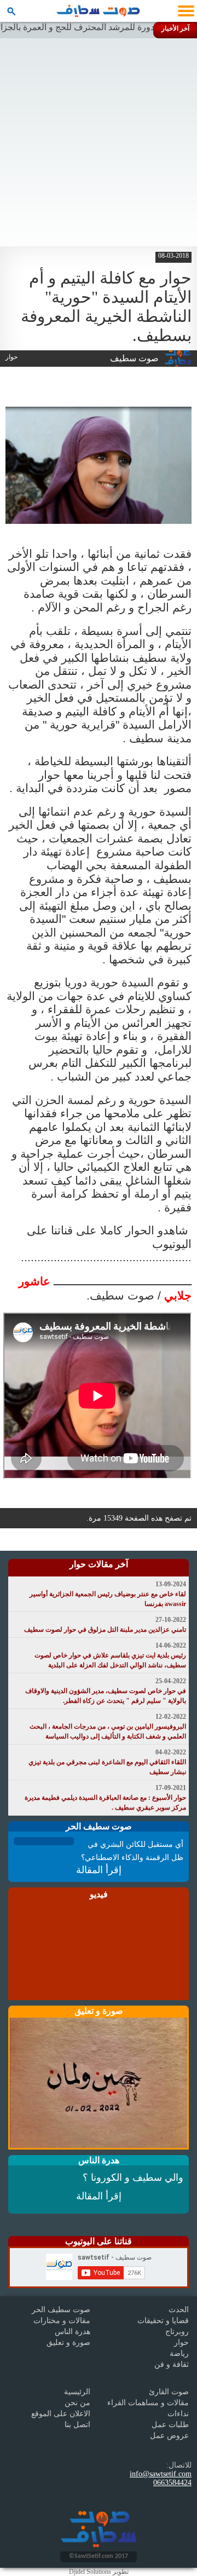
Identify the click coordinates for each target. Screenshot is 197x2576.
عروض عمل (169, 2436)
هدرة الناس (73, 2332)
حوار (181, 2343)
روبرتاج (177, 2332)
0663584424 (172, 2483)
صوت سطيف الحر (61, 2310)
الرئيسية (77, 2392)
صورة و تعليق (68, 2343)
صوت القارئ (169, 2392)
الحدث (179, 2310)
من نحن (77, 2403)
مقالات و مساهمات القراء (148, 2403)
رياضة (179, 2353)
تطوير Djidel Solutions (99, 2572)
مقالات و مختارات (62, 2321)
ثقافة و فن (172, 2364)
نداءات (178, 2414)
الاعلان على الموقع (61, 2414)
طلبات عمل (170, 2425)
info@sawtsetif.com (161, 2474)
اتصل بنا (77, 2425)
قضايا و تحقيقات (163, 2321)
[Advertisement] (99, 142)
